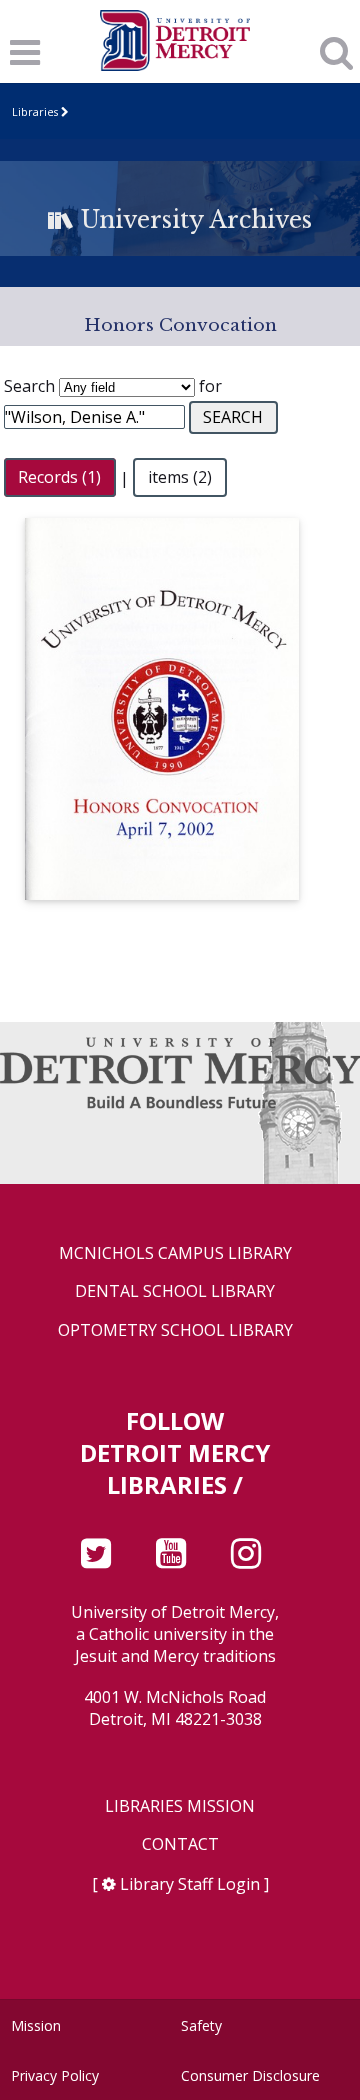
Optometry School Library (175, 1330)
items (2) (180, 478)
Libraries (35, 111)
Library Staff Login (190, 1884)
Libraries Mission (180, 1806)
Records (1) (59, 478)
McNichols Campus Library (175, 1253)
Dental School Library (175, 1291)
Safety (201, 2025)
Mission (36, 2025)
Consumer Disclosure (250, 2075)
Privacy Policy (55, 2075)
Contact (180, 1844)
